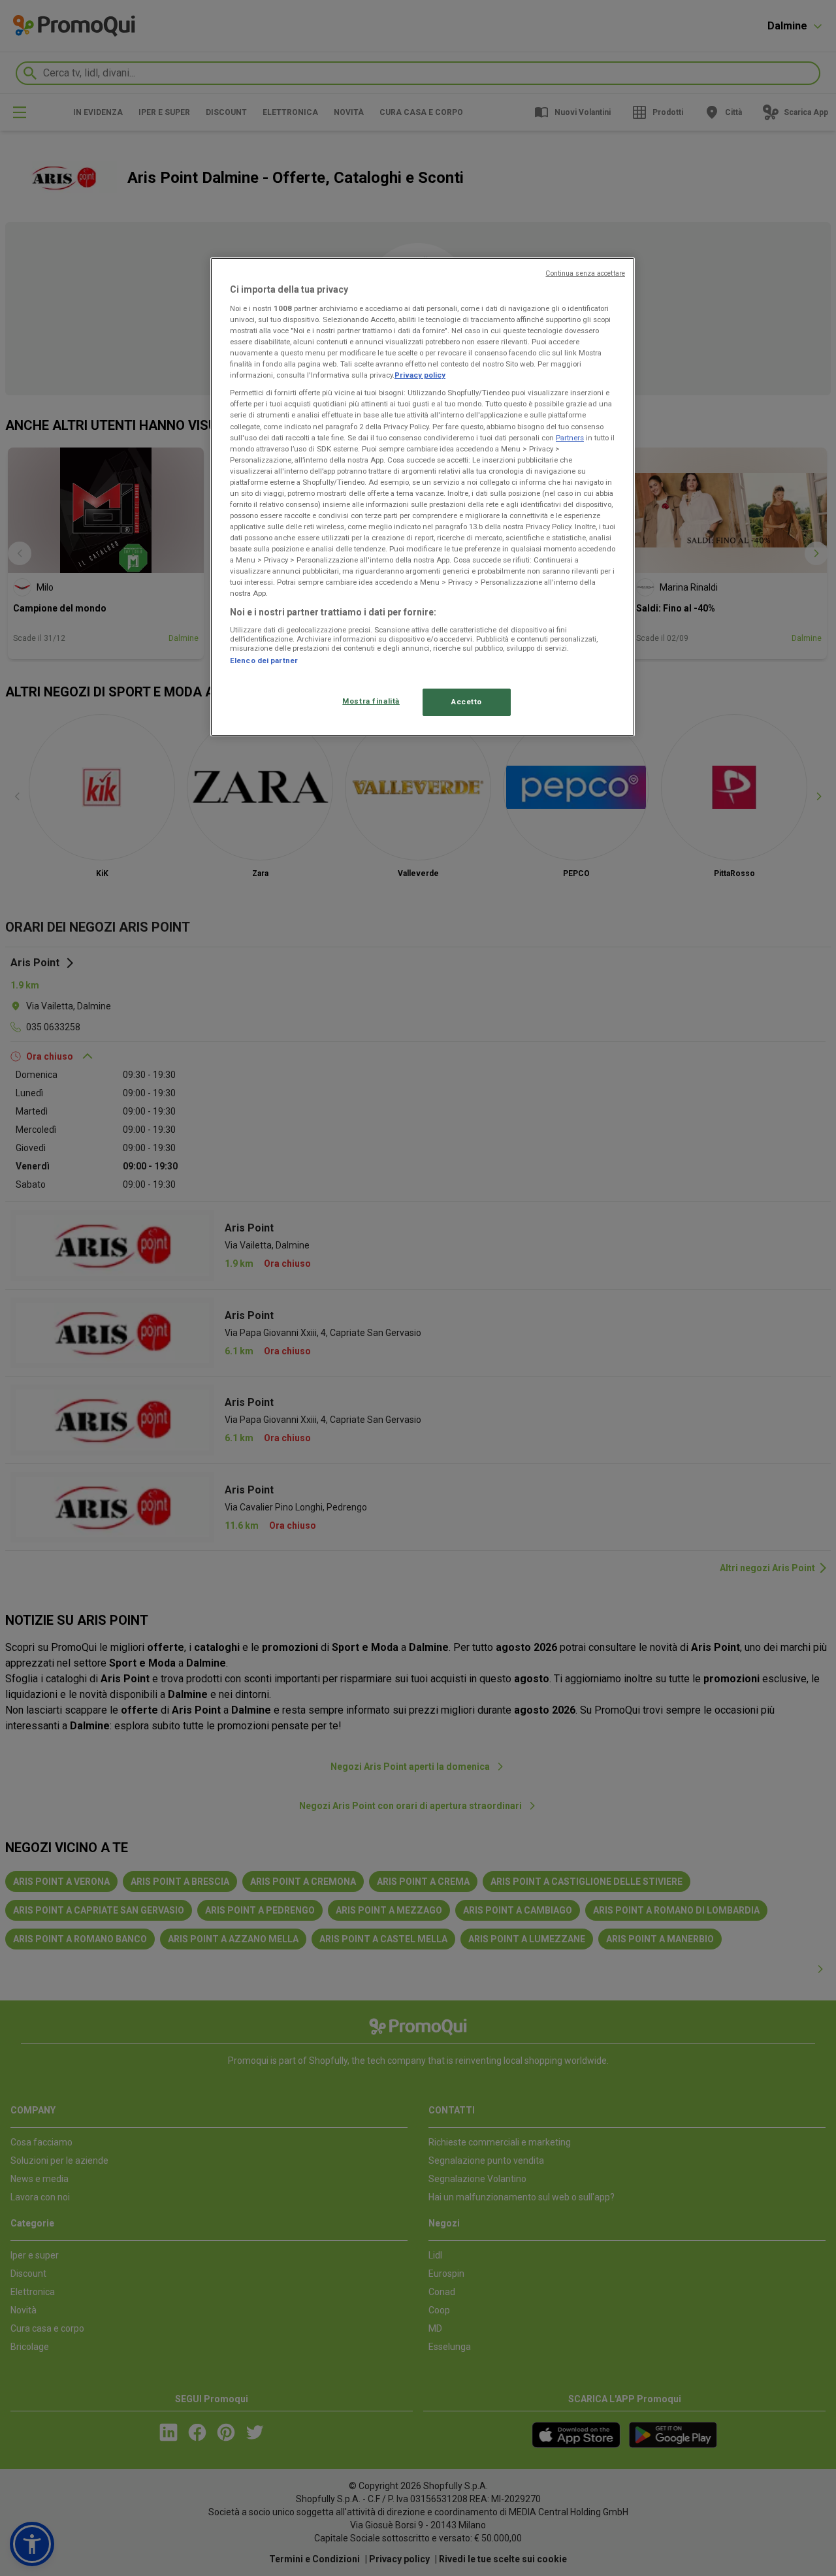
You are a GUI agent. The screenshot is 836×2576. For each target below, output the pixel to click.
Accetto (467, 702)
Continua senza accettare (585, 273)
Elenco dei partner (264, 660)
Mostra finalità (371, 701)
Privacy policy (420, 375)
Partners (570, 438)
